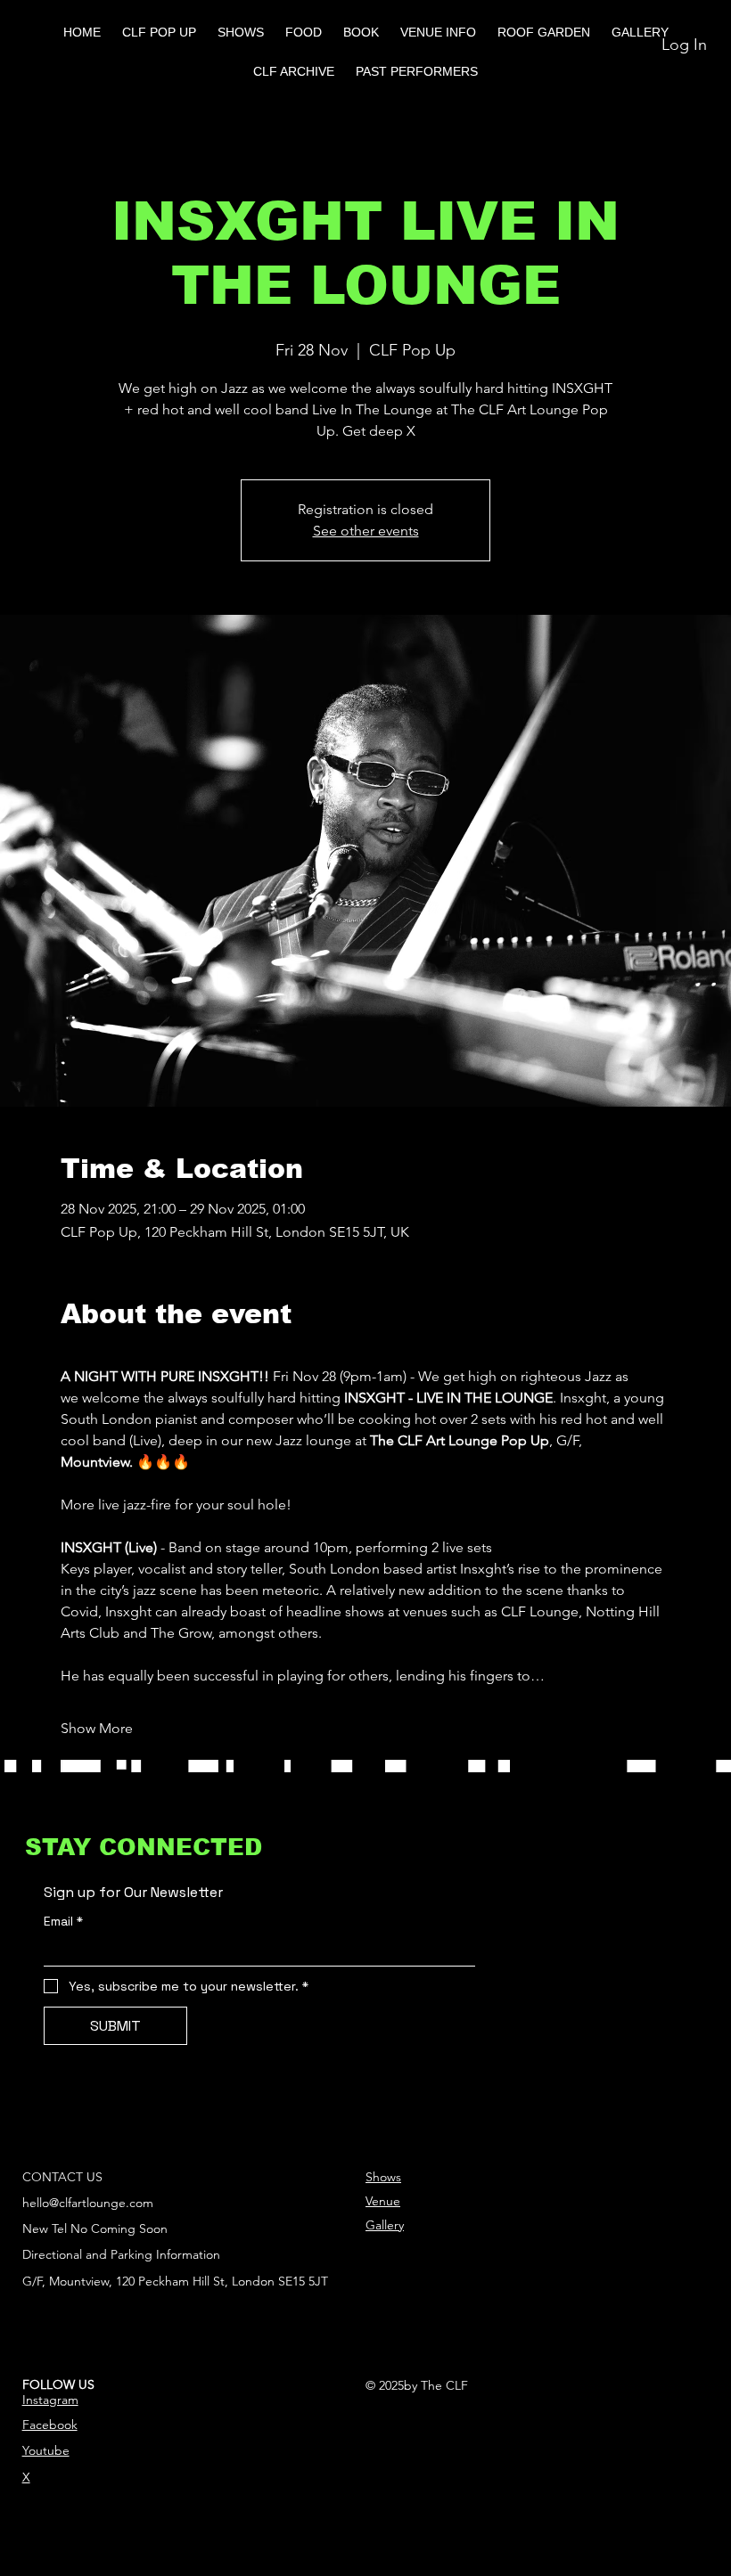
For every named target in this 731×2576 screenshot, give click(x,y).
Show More (97, 1728)
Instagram (50, 2400)
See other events (366, 531)
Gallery (385, 2225)
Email (63, 1922)
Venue (383, 2201)
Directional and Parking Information (121, 2254)
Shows (383, 2177)
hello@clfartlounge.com (88, 2203)
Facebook (50, 2425)
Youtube (46, 2450)
